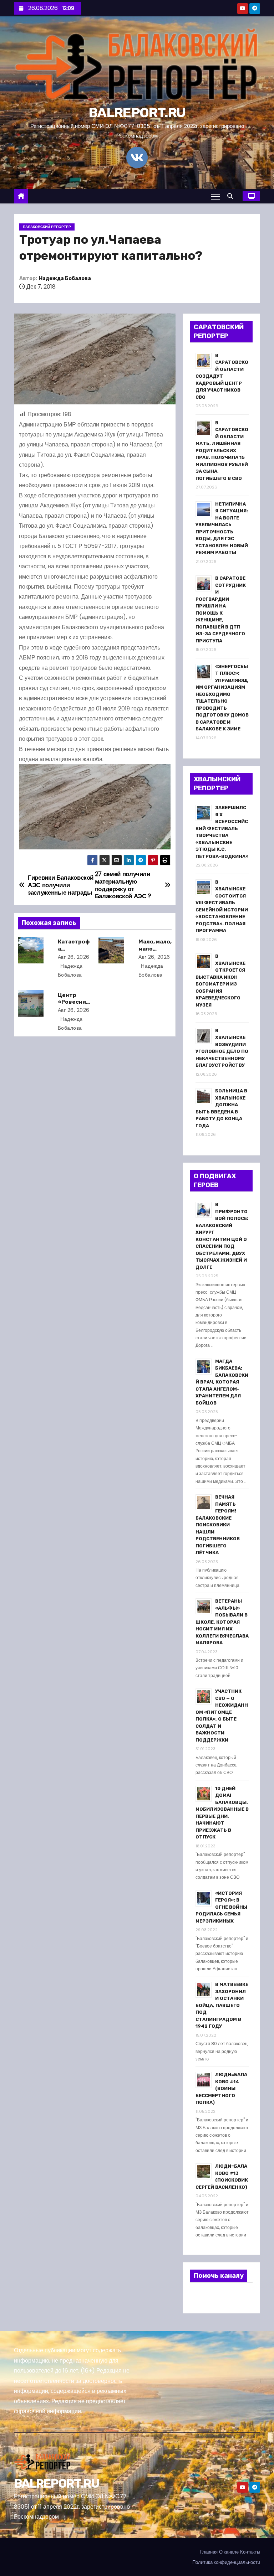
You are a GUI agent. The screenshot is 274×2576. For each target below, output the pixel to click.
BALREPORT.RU (137, 113)
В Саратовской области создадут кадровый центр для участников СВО (222, 376)
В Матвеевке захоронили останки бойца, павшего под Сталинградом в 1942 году (222, 2005)
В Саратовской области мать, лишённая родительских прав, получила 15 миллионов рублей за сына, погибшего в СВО (222, 451)
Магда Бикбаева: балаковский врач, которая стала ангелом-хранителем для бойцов (222, 1382)
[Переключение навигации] (216, 196)
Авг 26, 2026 (74, 957)
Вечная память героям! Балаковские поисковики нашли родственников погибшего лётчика (218, 1525)
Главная (209, 2552)
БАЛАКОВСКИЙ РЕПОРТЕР (47, 227)
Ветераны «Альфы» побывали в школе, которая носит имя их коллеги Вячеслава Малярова (222, 1622)
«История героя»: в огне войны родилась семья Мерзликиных (221, 1907)
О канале (229, 2552)
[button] (232, 196)
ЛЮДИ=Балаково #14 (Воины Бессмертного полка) (221, 2088)
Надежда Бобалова (65, 278)
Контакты (250, 2552)
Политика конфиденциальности (226, 2562)
